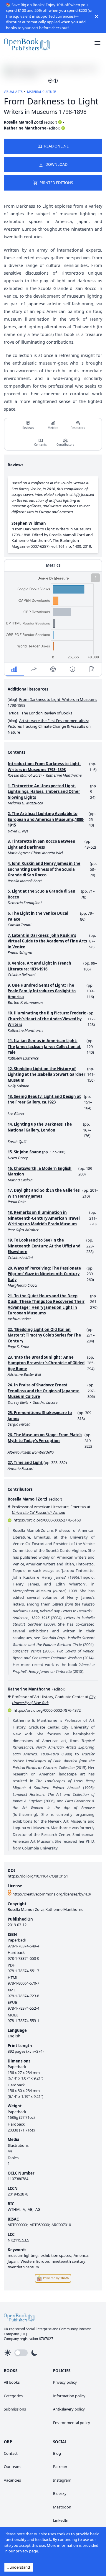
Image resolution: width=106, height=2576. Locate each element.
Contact (11, 2453)
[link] (27, 43)
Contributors (65, 445)
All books (12, 2382)
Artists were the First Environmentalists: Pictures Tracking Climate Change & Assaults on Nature (49, 726)
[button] (97, 16)
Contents (40, 445)
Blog (57, 2453)
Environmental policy (72, 2423)
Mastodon (62, 2507)
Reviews (28, 428)
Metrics (53, 428)
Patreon (60, 2467)
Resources (78, 428)
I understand (19, 2567)
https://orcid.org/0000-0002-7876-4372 (47, 1710)
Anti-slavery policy (69, 2409)
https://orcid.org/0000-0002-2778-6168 (47, 1520)
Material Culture (42, 92)
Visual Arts (13, 92)
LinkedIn (61, 2520)
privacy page (27, 2551)
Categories (13, 2396)
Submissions (15, 2409)
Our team (12, 2467)
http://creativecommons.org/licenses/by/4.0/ (52, 1894)
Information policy (69, 2396)
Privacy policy (65, 2382)
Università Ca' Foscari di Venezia (38, 1512)
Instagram (62, 2480)
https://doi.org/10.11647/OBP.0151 (38, 1876)
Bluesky (60, 2493)
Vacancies (12, 2480)
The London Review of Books (47, 713)
